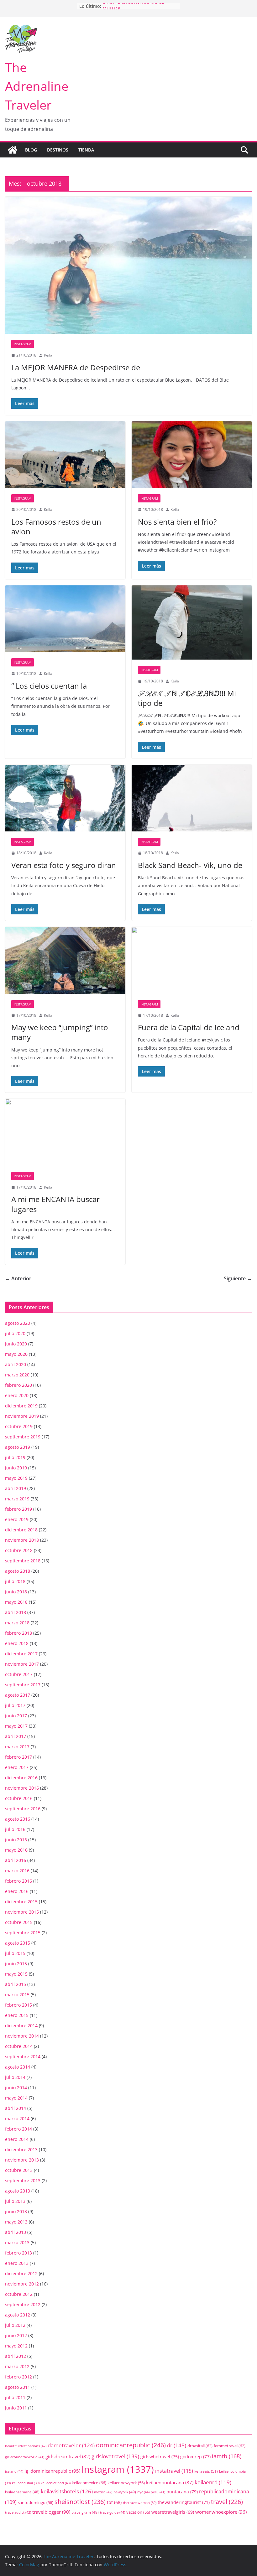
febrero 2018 (18, 1633)
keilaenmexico (89, 2483)
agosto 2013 (18, 2191)
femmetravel (230, 2446)
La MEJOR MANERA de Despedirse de (76, 367)
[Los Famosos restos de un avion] (65, 455)
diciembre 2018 (21, 1530)
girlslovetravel (115, 2456)
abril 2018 (16, 1612)
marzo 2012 (17, 2366)
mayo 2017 (16, 1726)
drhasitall (200, 2446)
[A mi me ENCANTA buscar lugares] (65, 1132)
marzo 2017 (17, 1747)
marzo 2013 (17, 2242)
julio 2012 (15, 2325)
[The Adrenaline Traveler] (13, 150)
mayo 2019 (16, 1478)
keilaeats (206, 2471)
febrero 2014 (18, 2129)
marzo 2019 (17, 1499)
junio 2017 (16, 1716)
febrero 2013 (18, 2253)
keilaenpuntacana (170, 2482)
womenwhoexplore (221, 2512)
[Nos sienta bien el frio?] (192, 455)
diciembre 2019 (21, 1406)
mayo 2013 (16, 2222)
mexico (103, 2492)
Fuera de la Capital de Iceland (189, 1027)
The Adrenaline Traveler (37, 86)
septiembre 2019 (23, 1437)
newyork (125, 2492)
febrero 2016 (18, 1881)
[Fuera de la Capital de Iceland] (192, 960)
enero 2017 (17, 1767)
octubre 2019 (19, 1426)
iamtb (227, 2456)
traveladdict (18, 2512)
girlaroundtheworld (25, 2457)
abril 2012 (16, 2356)
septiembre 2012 (23, 2304)
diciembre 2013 (21, 2149)
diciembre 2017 (21, 1654)
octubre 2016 (19, 1798)
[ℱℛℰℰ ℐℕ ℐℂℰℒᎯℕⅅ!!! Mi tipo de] (192, 622)
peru (158, 2492)
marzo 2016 (17, 1871)
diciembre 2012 (21, 2273)
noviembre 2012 (22, 2284)
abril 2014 (16, 2108)
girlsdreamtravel (68, 2456)
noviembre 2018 (22, 1540)
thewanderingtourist (184, 2502)
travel (227, 2502)
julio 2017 (15, 1705)
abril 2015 (16, 1984)
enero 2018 (17, 1643)
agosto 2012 (18, 2315)
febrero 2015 (18, 2005)
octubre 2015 (19, 1922)
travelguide (113, 2512)
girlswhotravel (160, 2457)
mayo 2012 (16, 2346)
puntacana (182, 2492)
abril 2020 (16, 1364)
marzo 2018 (17, 1623)
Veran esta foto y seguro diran (64, 865)
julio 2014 (15, 2077)
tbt (114, 2502)
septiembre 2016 (23, 1809)
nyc (143, 2492)
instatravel (174, 2471)
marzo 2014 (17, 2118)
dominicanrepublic (131, 2445)
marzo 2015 (17, 1995)
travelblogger (51, 2512)
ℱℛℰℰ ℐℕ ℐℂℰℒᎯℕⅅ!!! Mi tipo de (187, 698)
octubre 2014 (19, 2046)
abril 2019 (16, 1488)
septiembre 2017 (23, 1685)
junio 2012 (16, 2335)
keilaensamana (22, 2492)
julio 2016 (15, 1829)
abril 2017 (16, 1736)
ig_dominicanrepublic (52, 2471)
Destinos (58, 150)
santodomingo (36, 2503)
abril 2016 (16, 1860)
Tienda (86, 150)
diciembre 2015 (21, 1902)
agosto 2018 (18, 1571)
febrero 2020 (18, 1385)
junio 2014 (16, 2088)
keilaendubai (26, 2483)
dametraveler (71, 2445)
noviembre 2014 (22, 2036)
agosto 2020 (18, 1323)
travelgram (85, 2512)
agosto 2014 (18, 2067)
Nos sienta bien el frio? (177, 522)
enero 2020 (17, 1395)
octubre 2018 (19, 1550)
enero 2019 (17, 1519)
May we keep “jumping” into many (60, 1032)
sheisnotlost (80, 2502)
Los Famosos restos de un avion (56, 527)
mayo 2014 (16, 2098)
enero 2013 (17, 2263)
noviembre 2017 (22, 1664)
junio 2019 (16, 1468)
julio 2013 (15, 2201)
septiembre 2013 (23, 2180)
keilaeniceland (56, 2483)
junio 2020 (16, 1344)
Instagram (23, 344)
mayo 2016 (16, 1850)
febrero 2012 (18, 2377)
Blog (31, 150)
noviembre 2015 (22, 1912)
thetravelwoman (140, 2503)
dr (177, 2445)
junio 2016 (16, 1840)
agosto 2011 (18, 2387)
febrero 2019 (18, 1509)
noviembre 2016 (22, 1788)
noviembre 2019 (22, 1416)
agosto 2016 (18, 1819)
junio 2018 (16, 1592)
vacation (138, 2512)
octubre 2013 (19, 2170)
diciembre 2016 (21, 1778)
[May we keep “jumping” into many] (65, 960)
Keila (48, 355)
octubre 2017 (19, 1674)
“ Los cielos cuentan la (49, 686)
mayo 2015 (16, 1974)
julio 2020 (15, 1333)
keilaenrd (213, 2482)
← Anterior (18, 1278)
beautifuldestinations (26, 2446)
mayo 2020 (16, 1354)
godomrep (195, 2457)
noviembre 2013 (22, 2160)
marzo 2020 (17, 1375)
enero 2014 (17, 2139)
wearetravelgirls (173, 2512)
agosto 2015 (18, 1943)
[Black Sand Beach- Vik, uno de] (192, 798)
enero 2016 (17, 1891)
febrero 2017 (18, 1757)
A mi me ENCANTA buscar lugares (55, 1204)
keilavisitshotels (67, 2491)
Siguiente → (238, 1278)
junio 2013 (16, 2211)
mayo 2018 (16, 1602)
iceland (14, 2471)
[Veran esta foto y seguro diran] (65, 798)
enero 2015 (17, 2015)
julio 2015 (15, 1953)
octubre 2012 (19, 2294)
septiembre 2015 (23, 1933)
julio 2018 (15, 1581)
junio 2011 (16, 2408)
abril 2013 (16, 2232)
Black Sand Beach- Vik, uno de (190, 865)
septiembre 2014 (23, 2057)
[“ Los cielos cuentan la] (65, 619)
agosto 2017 (18, 1695)
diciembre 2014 (21, 2026)
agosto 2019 (18, 1447)
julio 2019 (15, 1457)
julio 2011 (15, 2397)
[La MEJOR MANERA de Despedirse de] (128, 265)
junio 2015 (16, 1964)
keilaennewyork (126, 2483)
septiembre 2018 (23, 1561)
